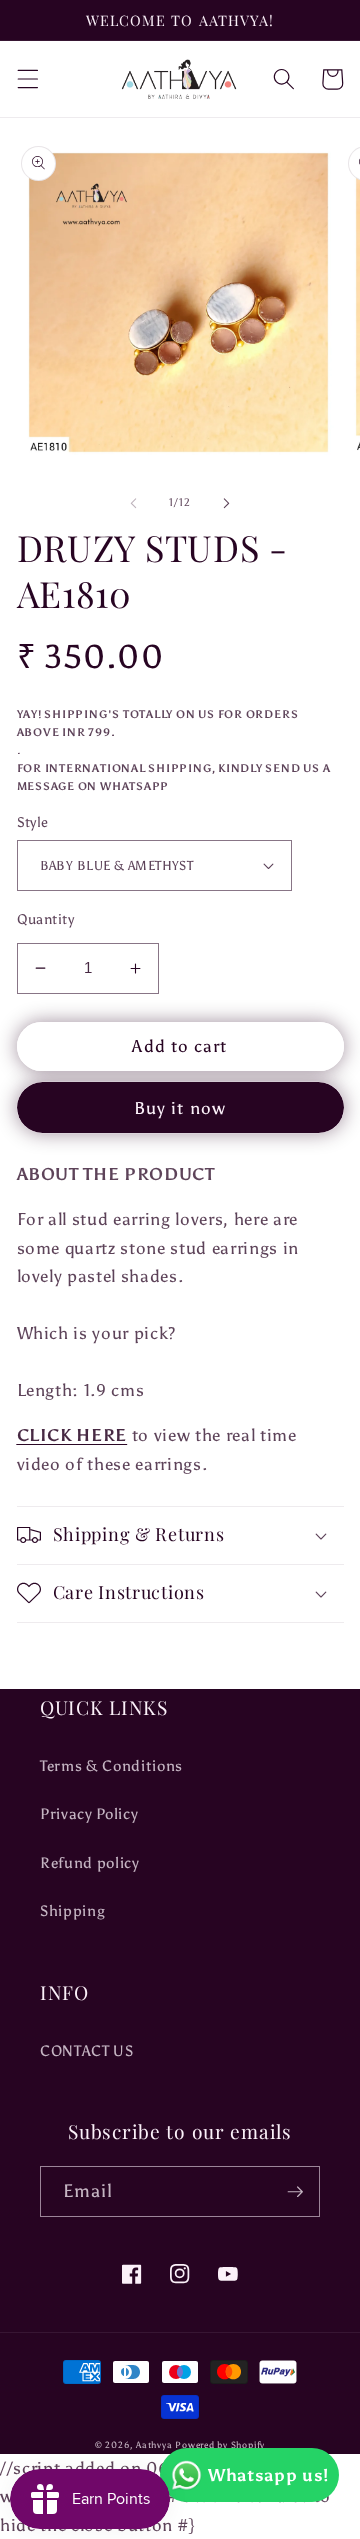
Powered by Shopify (220, 2444)
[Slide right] (226, 503)
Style (33, 822)
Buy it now (180, 1108)
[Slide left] (134, 503)
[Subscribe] (295, 2192)
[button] (27, 79)
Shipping (72, 1910)
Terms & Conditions (111, 1765)
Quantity (46, 919)
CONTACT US (87, 2050)
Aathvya (154, 2444)
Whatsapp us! (268, 2475)
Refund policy (90, 1862)
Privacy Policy (89, 1813)
